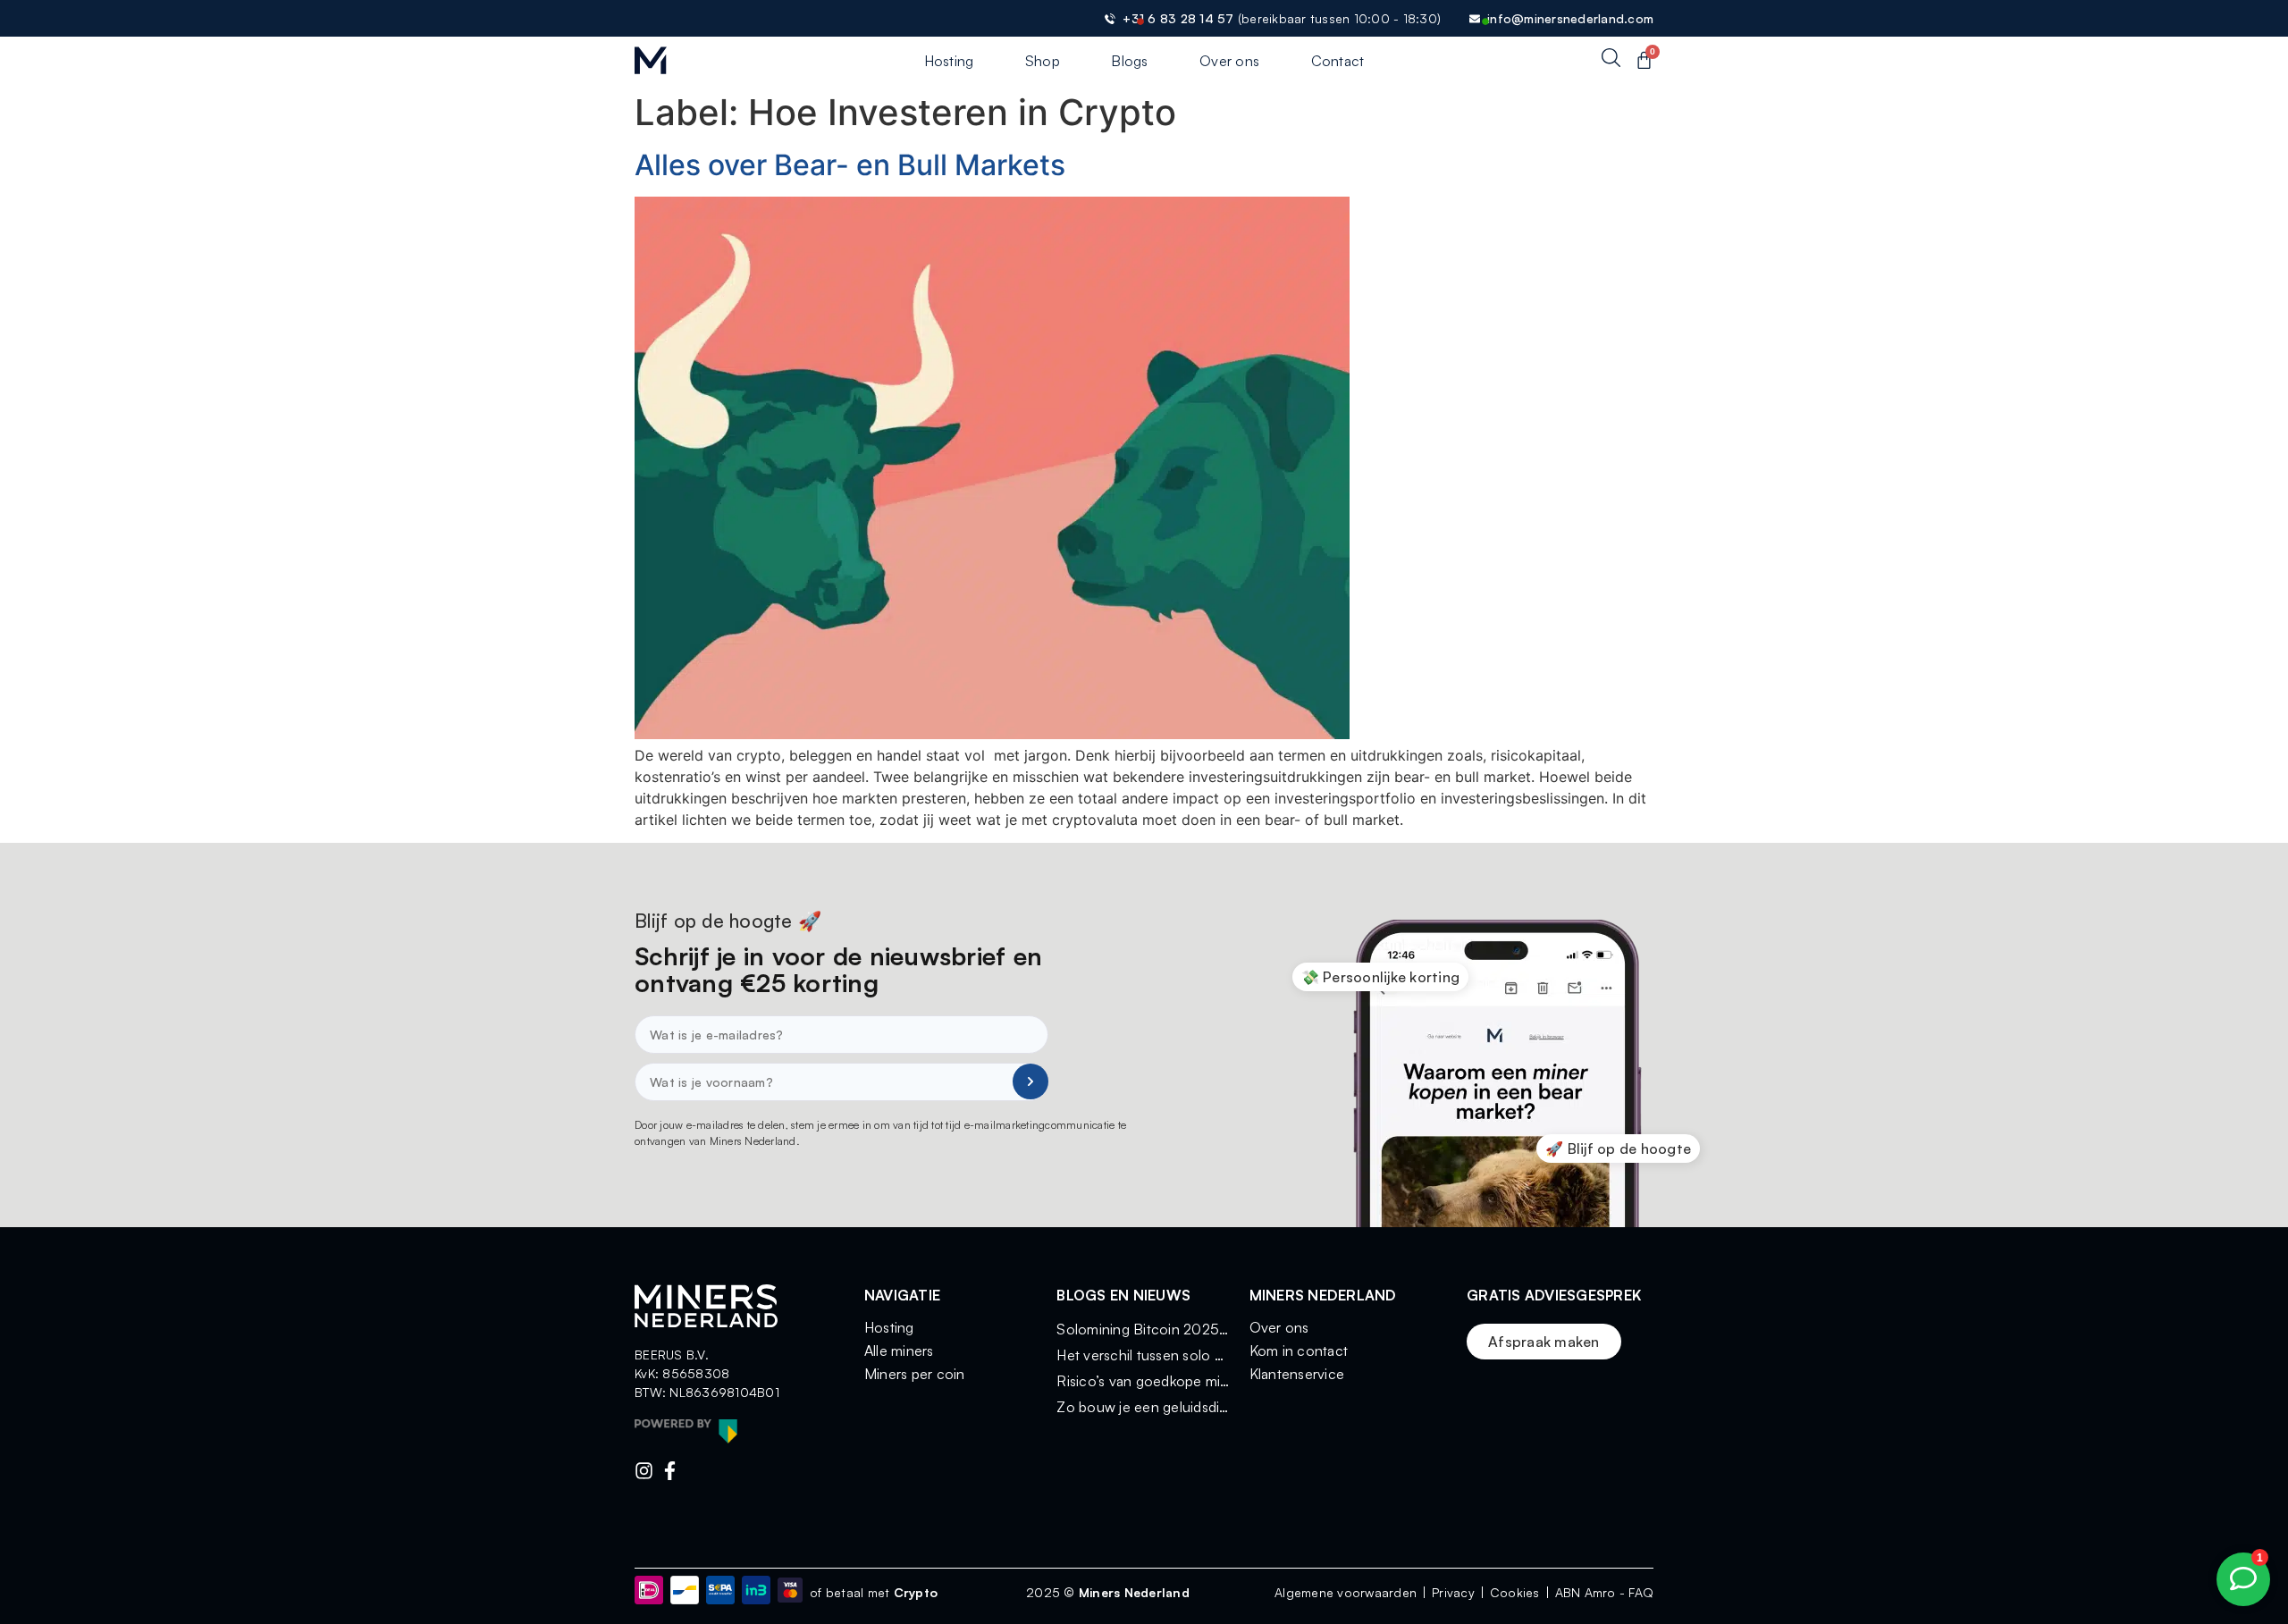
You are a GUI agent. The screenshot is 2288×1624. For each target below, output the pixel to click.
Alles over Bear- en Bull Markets (850, 165)
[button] (1381, 977)
